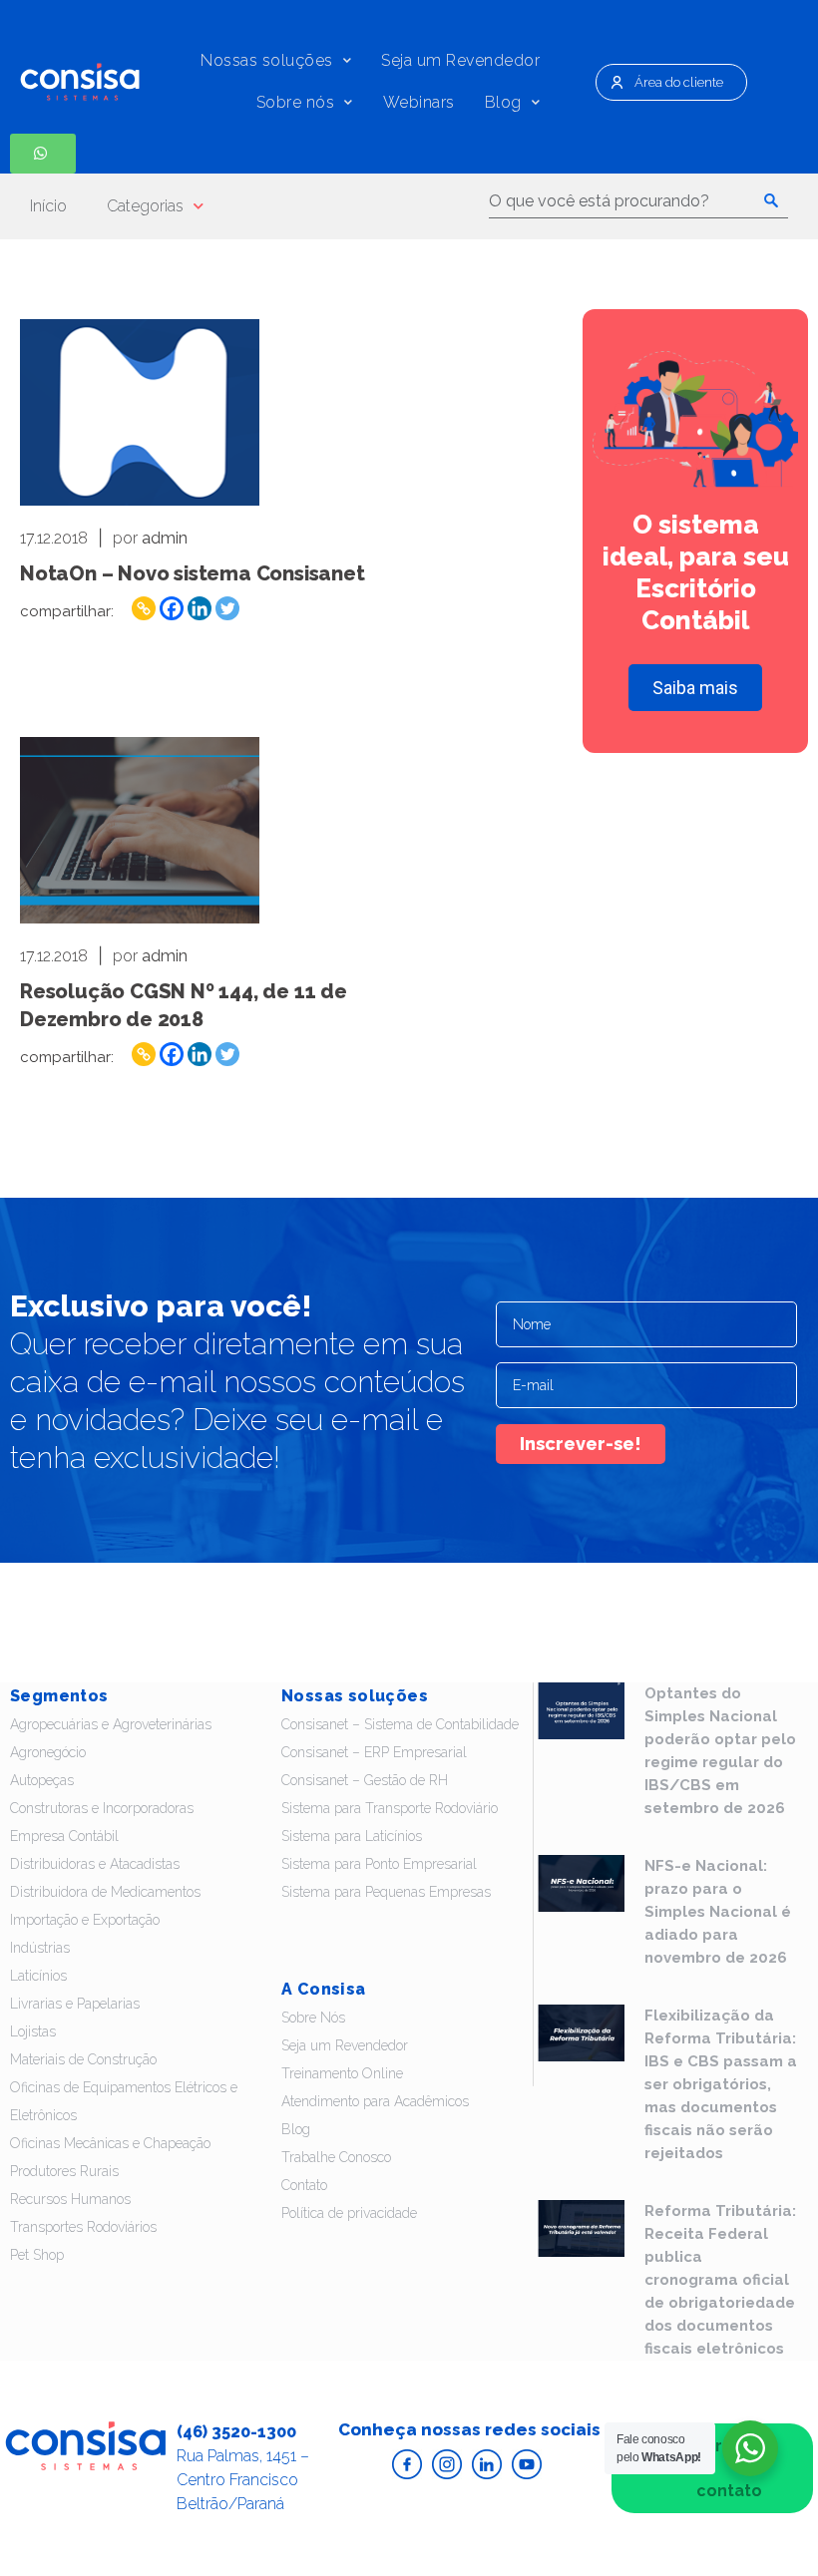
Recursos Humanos (70, 2199)
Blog (503, 102)
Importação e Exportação (85, 1920)
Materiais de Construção (83, 2059)
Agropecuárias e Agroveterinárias (111, 1724)
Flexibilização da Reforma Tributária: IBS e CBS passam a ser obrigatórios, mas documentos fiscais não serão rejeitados (721, 2084)
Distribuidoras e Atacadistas (95, 1864)
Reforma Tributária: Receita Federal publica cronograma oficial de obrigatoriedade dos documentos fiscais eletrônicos (720, 2280)
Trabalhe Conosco (336, 2157)
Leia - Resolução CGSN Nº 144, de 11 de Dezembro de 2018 (140, 830)
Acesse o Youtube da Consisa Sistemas (527, 2464)
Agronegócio (48, 1752)
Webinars (419, 102)
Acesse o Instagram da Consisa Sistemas (447, 2464)
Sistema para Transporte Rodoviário (390, 1808)
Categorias (145, 206)
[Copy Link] (144, 608)
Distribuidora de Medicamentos (105, 1892)
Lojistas (33, 2031)
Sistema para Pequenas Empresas (386, 1892)
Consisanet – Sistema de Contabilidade (400, 1724)
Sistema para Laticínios (352, 1836)
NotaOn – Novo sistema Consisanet (193, 573)
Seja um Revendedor (460, 60)
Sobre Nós (313, 2018)
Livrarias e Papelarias (75, 2004)
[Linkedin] (200, 608)
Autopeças (42, 1780)
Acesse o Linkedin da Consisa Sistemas (487, 2464)
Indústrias (40, 1948)
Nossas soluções (267, 60)
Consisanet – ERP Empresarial (374, 1752)
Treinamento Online (342, 2073)
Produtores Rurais (64, 2171)
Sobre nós (296, 102)
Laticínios (38, 1976)
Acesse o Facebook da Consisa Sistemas (407, 2464)
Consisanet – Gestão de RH (365, 1780)
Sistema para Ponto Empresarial (379, 1864)
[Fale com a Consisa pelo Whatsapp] (43, 154)
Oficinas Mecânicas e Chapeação (110, 2143)
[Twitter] (227, 608)
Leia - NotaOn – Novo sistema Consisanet (140, 412)
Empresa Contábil (64, 1836)
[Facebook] (172, 608)
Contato (304, 2185)
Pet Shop (37, 2255)
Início (48, 206)
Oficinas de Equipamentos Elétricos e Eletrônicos (124, 2101)
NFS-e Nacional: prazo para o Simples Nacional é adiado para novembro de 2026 (718, 1912)
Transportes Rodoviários (83, 2227)
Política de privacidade (349, 2213)
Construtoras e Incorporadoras (102, 1808)
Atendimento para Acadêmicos (375, 2101)
